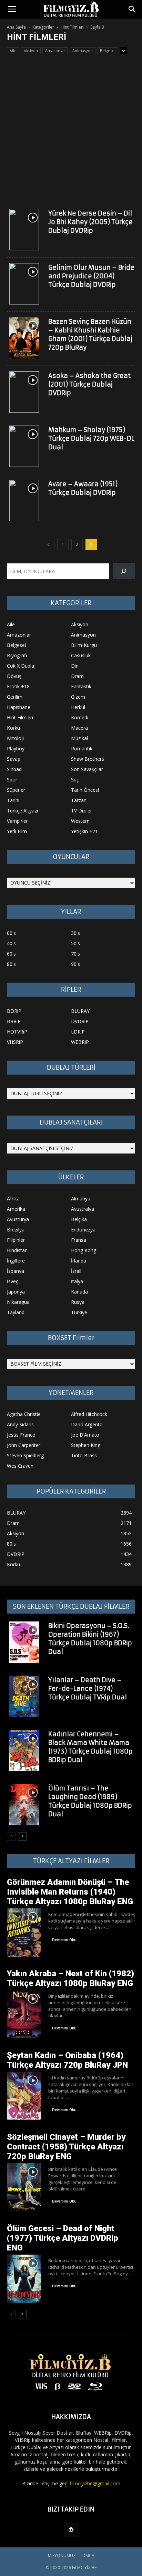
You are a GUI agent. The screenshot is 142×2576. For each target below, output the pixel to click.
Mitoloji (15, 738)
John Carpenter (24, 1445)
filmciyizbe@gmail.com (95, 2483)
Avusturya (18, 1219)
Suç (75, 780)
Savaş (13, 759)
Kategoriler (43, 27)
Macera (79, 728)
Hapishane (19, 707)
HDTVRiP (17, 1032)
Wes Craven (20, 1466)
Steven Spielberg (25, 1455)
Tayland (16, 1312)
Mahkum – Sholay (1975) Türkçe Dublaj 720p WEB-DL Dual (91, 438)
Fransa (79, 1240)
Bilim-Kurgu (84, 645)
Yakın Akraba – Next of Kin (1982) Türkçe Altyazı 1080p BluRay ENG (70, 1978)
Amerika (16, 1209)
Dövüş (14, 676)
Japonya (16, 1292)
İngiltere (16, 1261)
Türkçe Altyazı (22, 811)
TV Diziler (82, 811)
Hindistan (17, 1250)
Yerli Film (17, 831)
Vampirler (17, 821)
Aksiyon (31, 51)
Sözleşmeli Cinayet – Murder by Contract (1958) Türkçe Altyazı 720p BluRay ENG (66, 2147)
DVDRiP (80, 1021)
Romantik (82, 748)
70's (75, 954)
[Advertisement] (71, 129)
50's (75, 943)
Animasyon (83, 51)
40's (11, 943)
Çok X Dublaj (21, 666)
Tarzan (79, 800)
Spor (12, 780)
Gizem (78, 697)
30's (75, 933)
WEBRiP (80, 1042)
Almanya (81, 1199)
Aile (13, 51)
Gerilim (15, 697)
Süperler (16, 790)
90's (75, 964)
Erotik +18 (18, 686)
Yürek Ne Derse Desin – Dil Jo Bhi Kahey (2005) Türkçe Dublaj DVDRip (90, 222)
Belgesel (108, 51)
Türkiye (79, 1312)
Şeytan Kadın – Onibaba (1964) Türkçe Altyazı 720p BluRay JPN (67, 2060)
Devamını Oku (64, 1940)
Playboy (16, 748)
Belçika (79, 1219)
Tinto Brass (84, 1455)
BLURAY (80, 1011)
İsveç (13, 1281)
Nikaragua (18, 1302)
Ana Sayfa (16, 27)
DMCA (88, 2555)
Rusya (78, 1302)
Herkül (78, 707)
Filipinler (16, 1240)
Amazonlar (55, 51)
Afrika (13, 1199)
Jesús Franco (21, 1435)
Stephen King (86, 1445)
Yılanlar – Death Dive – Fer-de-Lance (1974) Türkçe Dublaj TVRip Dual (88, 1689)
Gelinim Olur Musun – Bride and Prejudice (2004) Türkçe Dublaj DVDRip (91, 276)
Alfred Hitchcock (89, 1414)
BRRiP (14, 1021)
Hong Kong (84, 1250)
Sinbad (14, 769)
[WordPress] (71, 2530)
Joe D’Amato (85, 1435)
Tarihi (13, 800)
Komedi (80, 717)
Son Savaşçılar (87, 769)
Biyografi (17, 655)
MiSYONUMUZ (62, 2555)
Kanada (79, 1292)
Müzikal (79, 738)
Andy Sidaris (20, 1424)
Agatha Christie (24, 1414)
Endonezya (83, 1230)
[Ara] (124, 571)
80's (11, 964)
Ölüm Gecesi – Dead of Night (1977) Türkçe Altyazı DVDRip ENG (63, 2238)
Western (80, 821)
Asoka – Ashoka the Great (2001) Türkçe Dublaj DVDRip (89, 384)
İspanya (16, 1271)
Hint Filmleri (72, 27)
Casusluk (81, 655)
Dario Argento (87, 1424)
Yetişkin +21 (84, 831)
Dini (75, 666)
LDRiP (78, 1032)
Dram (77, 676)
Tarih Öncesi (85, 790)
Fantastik (81, 686)
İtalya (77, 1281)
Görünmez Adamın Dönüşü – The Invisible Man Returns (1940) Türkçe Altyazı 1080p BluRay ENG (70, 1892)
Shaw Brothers (88, 759)
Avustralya (83, 1209)
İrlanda (79, 1261)
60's (11, 954)
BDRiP (14, 1011)
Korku (13, 728)
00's (11, 933)
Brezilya (16, 1230)
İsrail (76, 1271)
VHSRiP (15, 1042)
